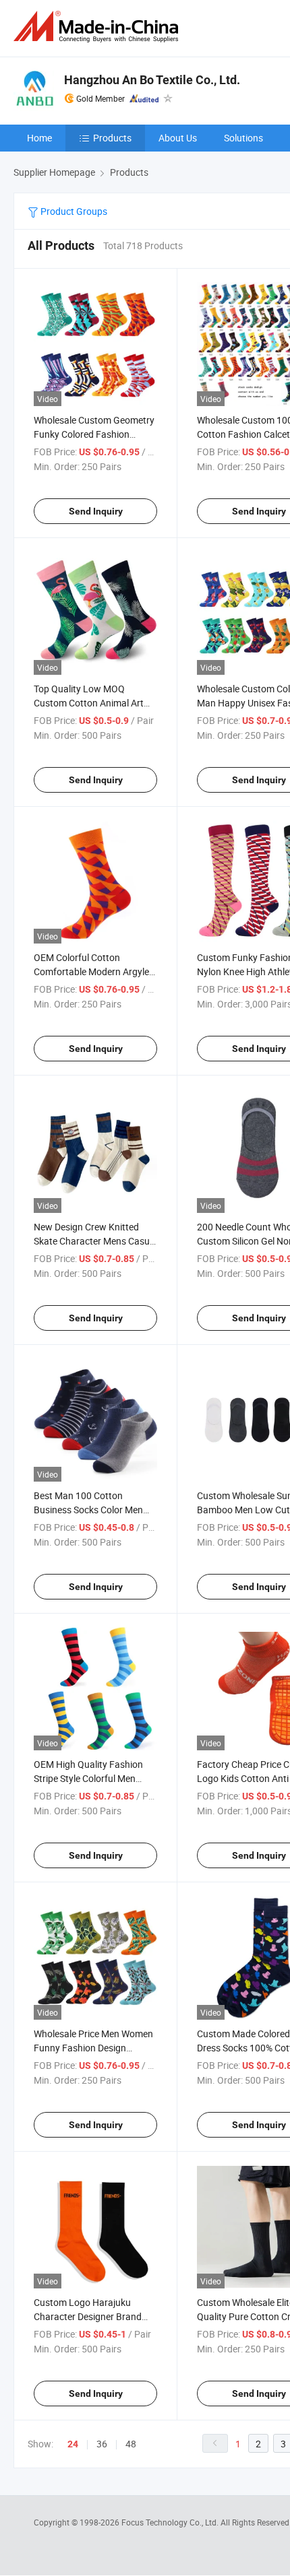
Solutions (243, 138)
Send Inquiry (96, 511)
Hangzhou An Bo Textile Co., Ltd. (152, 80)
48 (131, 2444)
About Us (178, 138)
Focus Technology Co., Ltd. (171, 2522)
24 (73, 2444)
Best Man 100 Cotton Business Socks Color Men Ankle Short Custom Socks (89, 1510)
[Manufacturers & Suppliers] (98, 27)
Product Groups (73, 211)
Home (39, 138)
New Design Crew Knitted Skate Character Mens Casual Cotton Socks (95, 1241)
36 (102, 2444)
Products (112, 138)
